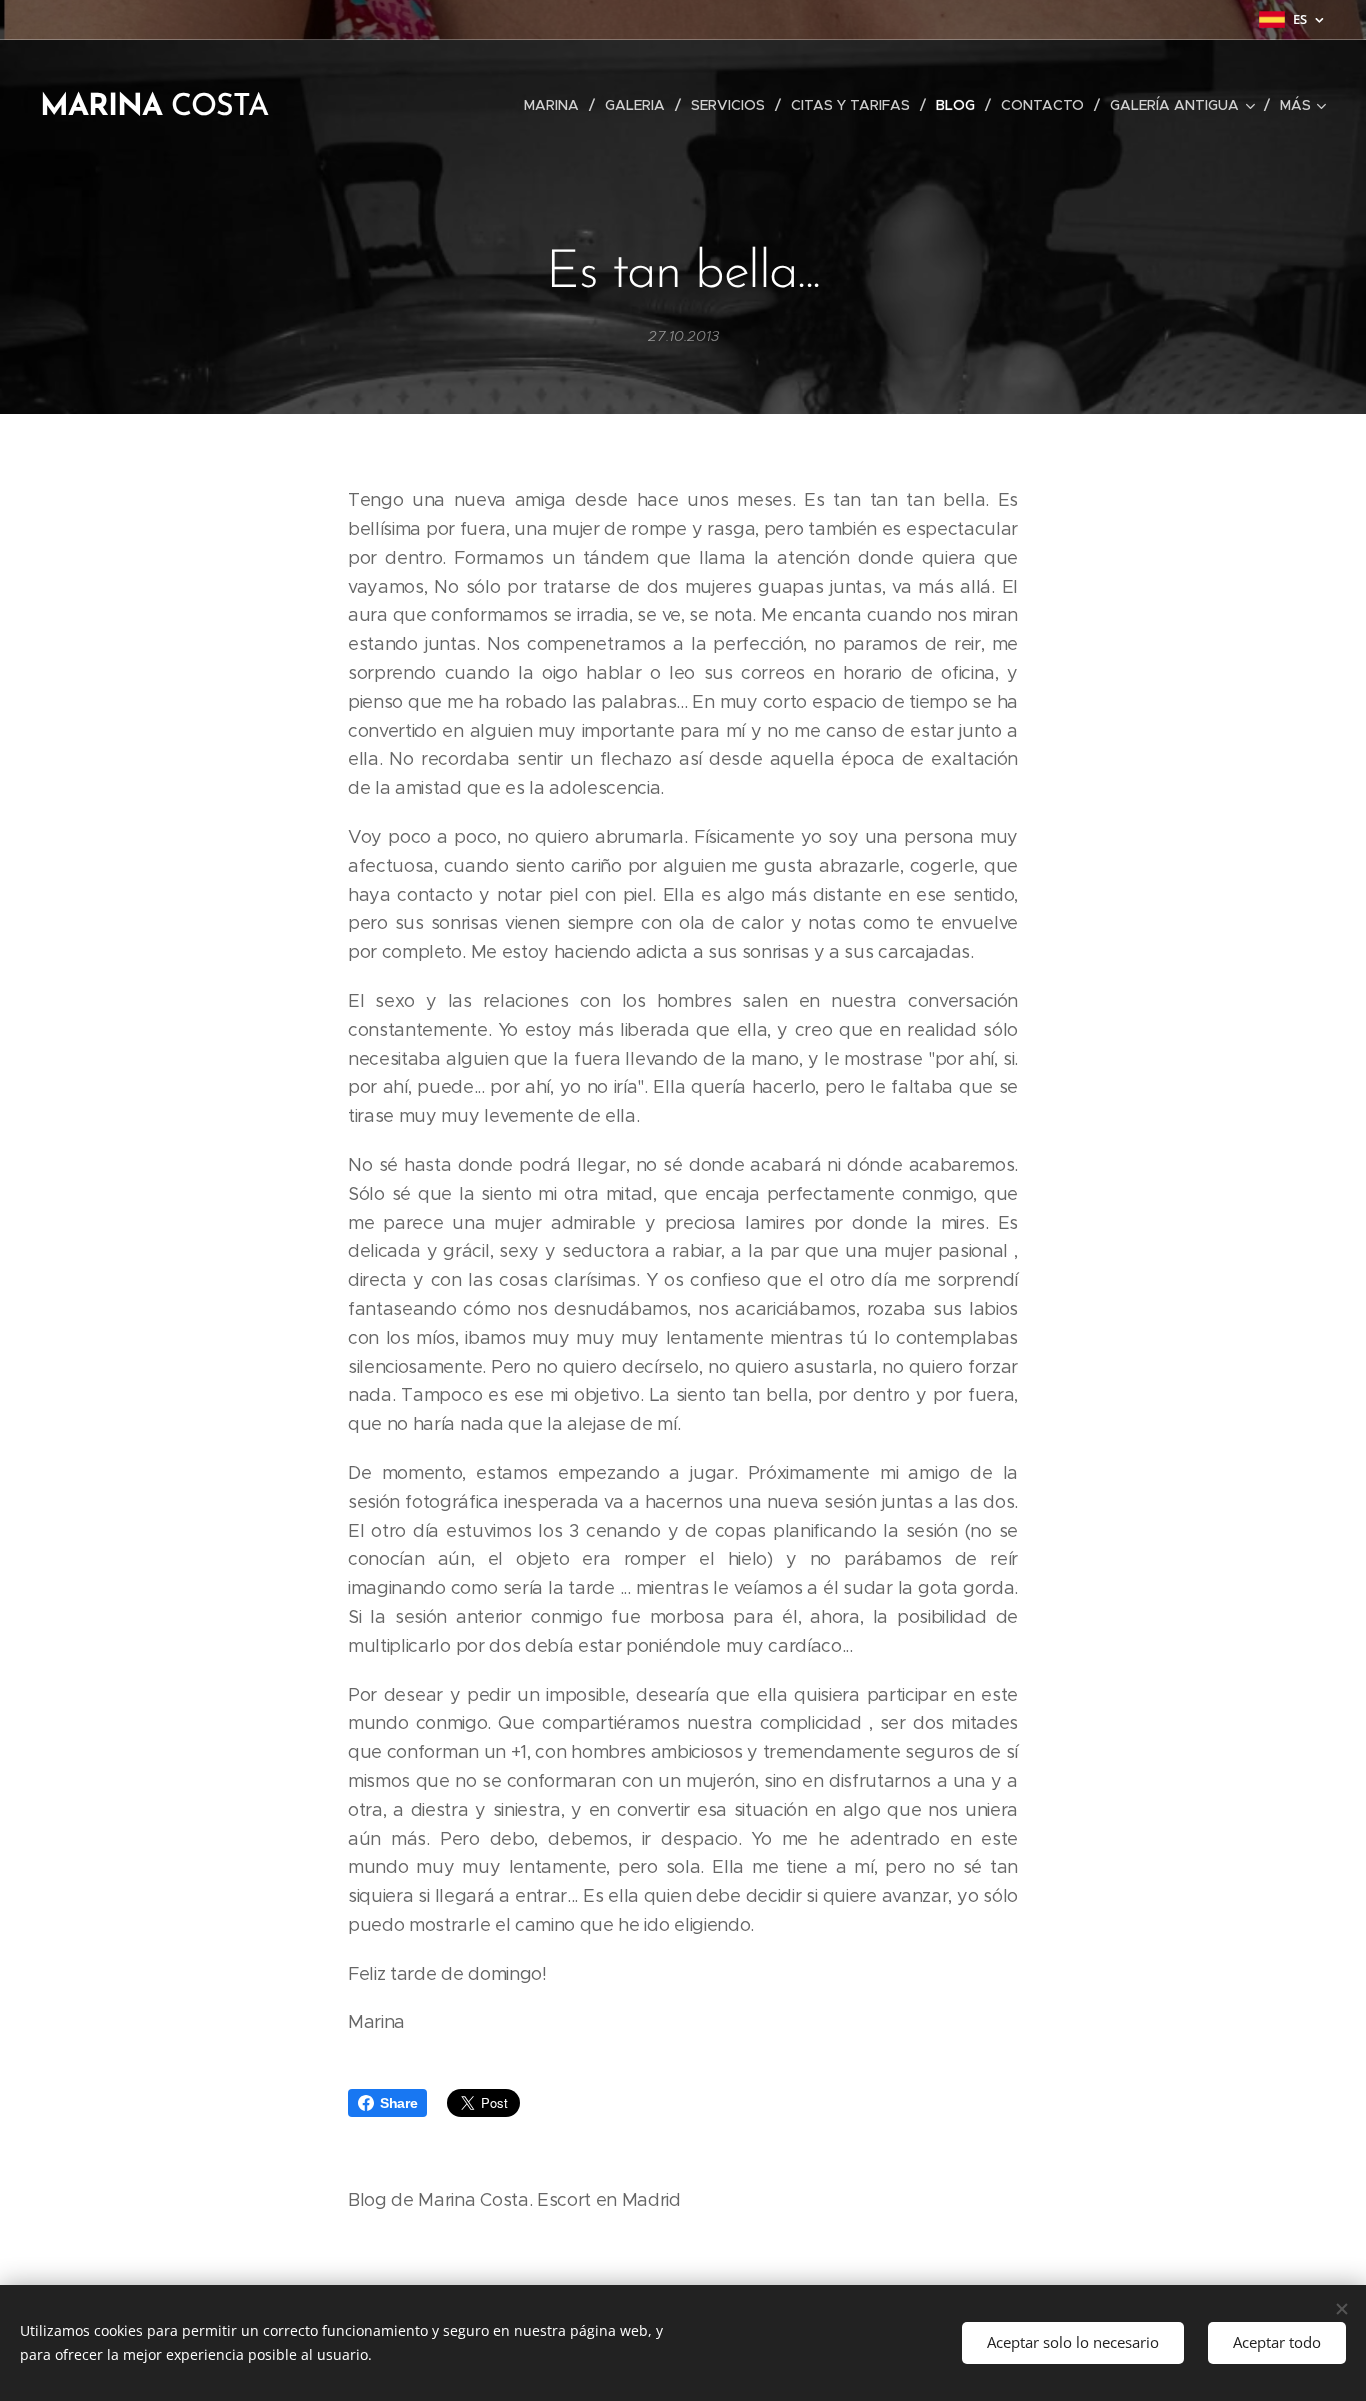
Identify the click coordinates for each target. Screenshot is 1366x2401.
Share (398, 2103)
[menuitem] (557, 105)
